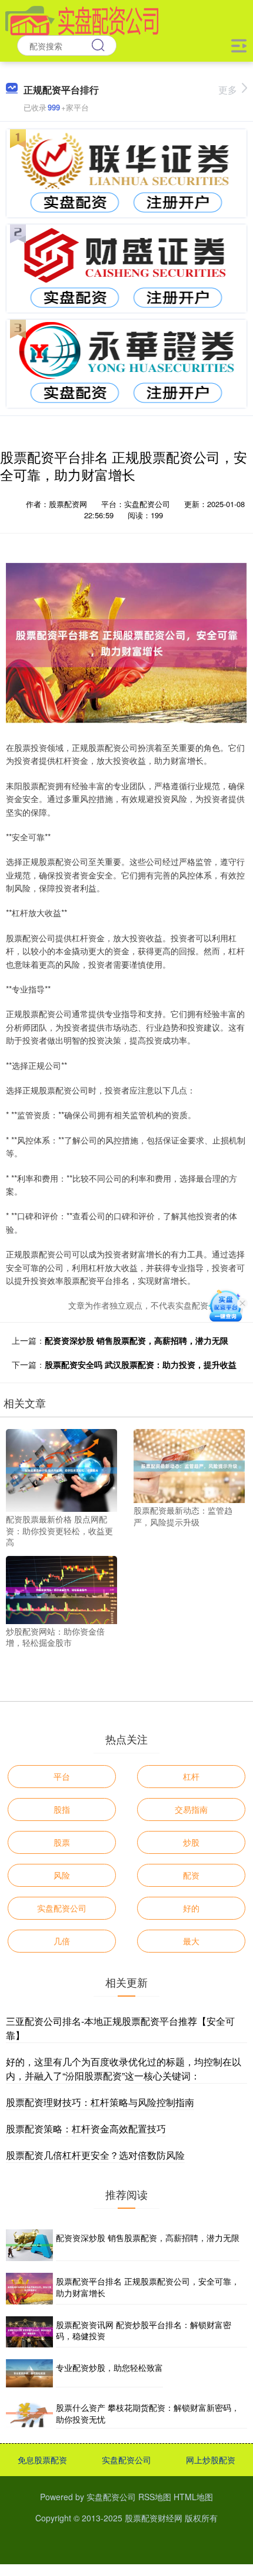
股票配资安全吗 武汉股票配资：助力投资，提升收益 (141, 1364)
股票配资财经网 (154, 2518)
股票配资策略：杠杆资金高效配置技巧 (86, 2129)
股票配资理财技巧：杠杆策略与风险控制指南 (100, 2102)
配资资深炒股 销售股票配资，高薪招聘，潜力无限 (137, 1340)
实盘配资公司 (62, 1908)
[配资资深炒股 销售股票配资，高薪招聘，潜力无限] (29, 2245)
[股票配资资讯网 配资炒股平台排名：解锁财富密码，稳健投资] (29, 2332)
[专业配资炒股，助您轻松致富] (29, 2373)
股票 (62, 1842)
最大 (191, 1941)
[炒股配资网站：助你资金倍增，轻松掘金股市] (61, 1589)
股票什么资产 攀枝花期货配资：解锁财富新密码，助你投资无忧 (148, 2413)
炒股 (191, 1842)
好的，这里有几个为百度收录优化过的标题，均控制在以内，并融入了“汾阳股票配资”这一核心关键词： (124, 2069)
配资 (191, 1875)
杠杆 (191, 1776)
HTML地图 (193, 2497)
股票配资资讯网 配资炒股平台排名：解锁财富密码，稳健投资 (144, 2330)
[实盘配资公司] (82, 19)
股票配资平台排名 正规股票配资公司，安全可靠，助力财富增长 (148, 2287)
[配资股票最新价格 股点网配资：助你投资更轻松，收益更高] (61, 1469)
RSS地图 (155, 2497)
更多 (228, 90)
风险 (62, 1875)
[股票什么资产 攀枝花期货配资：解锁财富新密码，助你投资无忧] (29, 2414)
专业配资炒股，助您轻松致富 (109, 2367)
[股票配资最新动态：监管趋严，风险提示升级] (189, 1465)
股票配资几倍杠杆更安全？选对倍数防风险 (95, 2155)
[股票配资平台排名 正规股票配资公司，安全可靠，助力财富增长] (29, 2288)
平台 (62, 1776)
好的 (191, 1908)
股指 (62, 1809)
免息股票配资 (42, 2460)
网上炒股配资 (211, 2460)
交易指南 (191, 1809)
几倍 (62, 1941)
